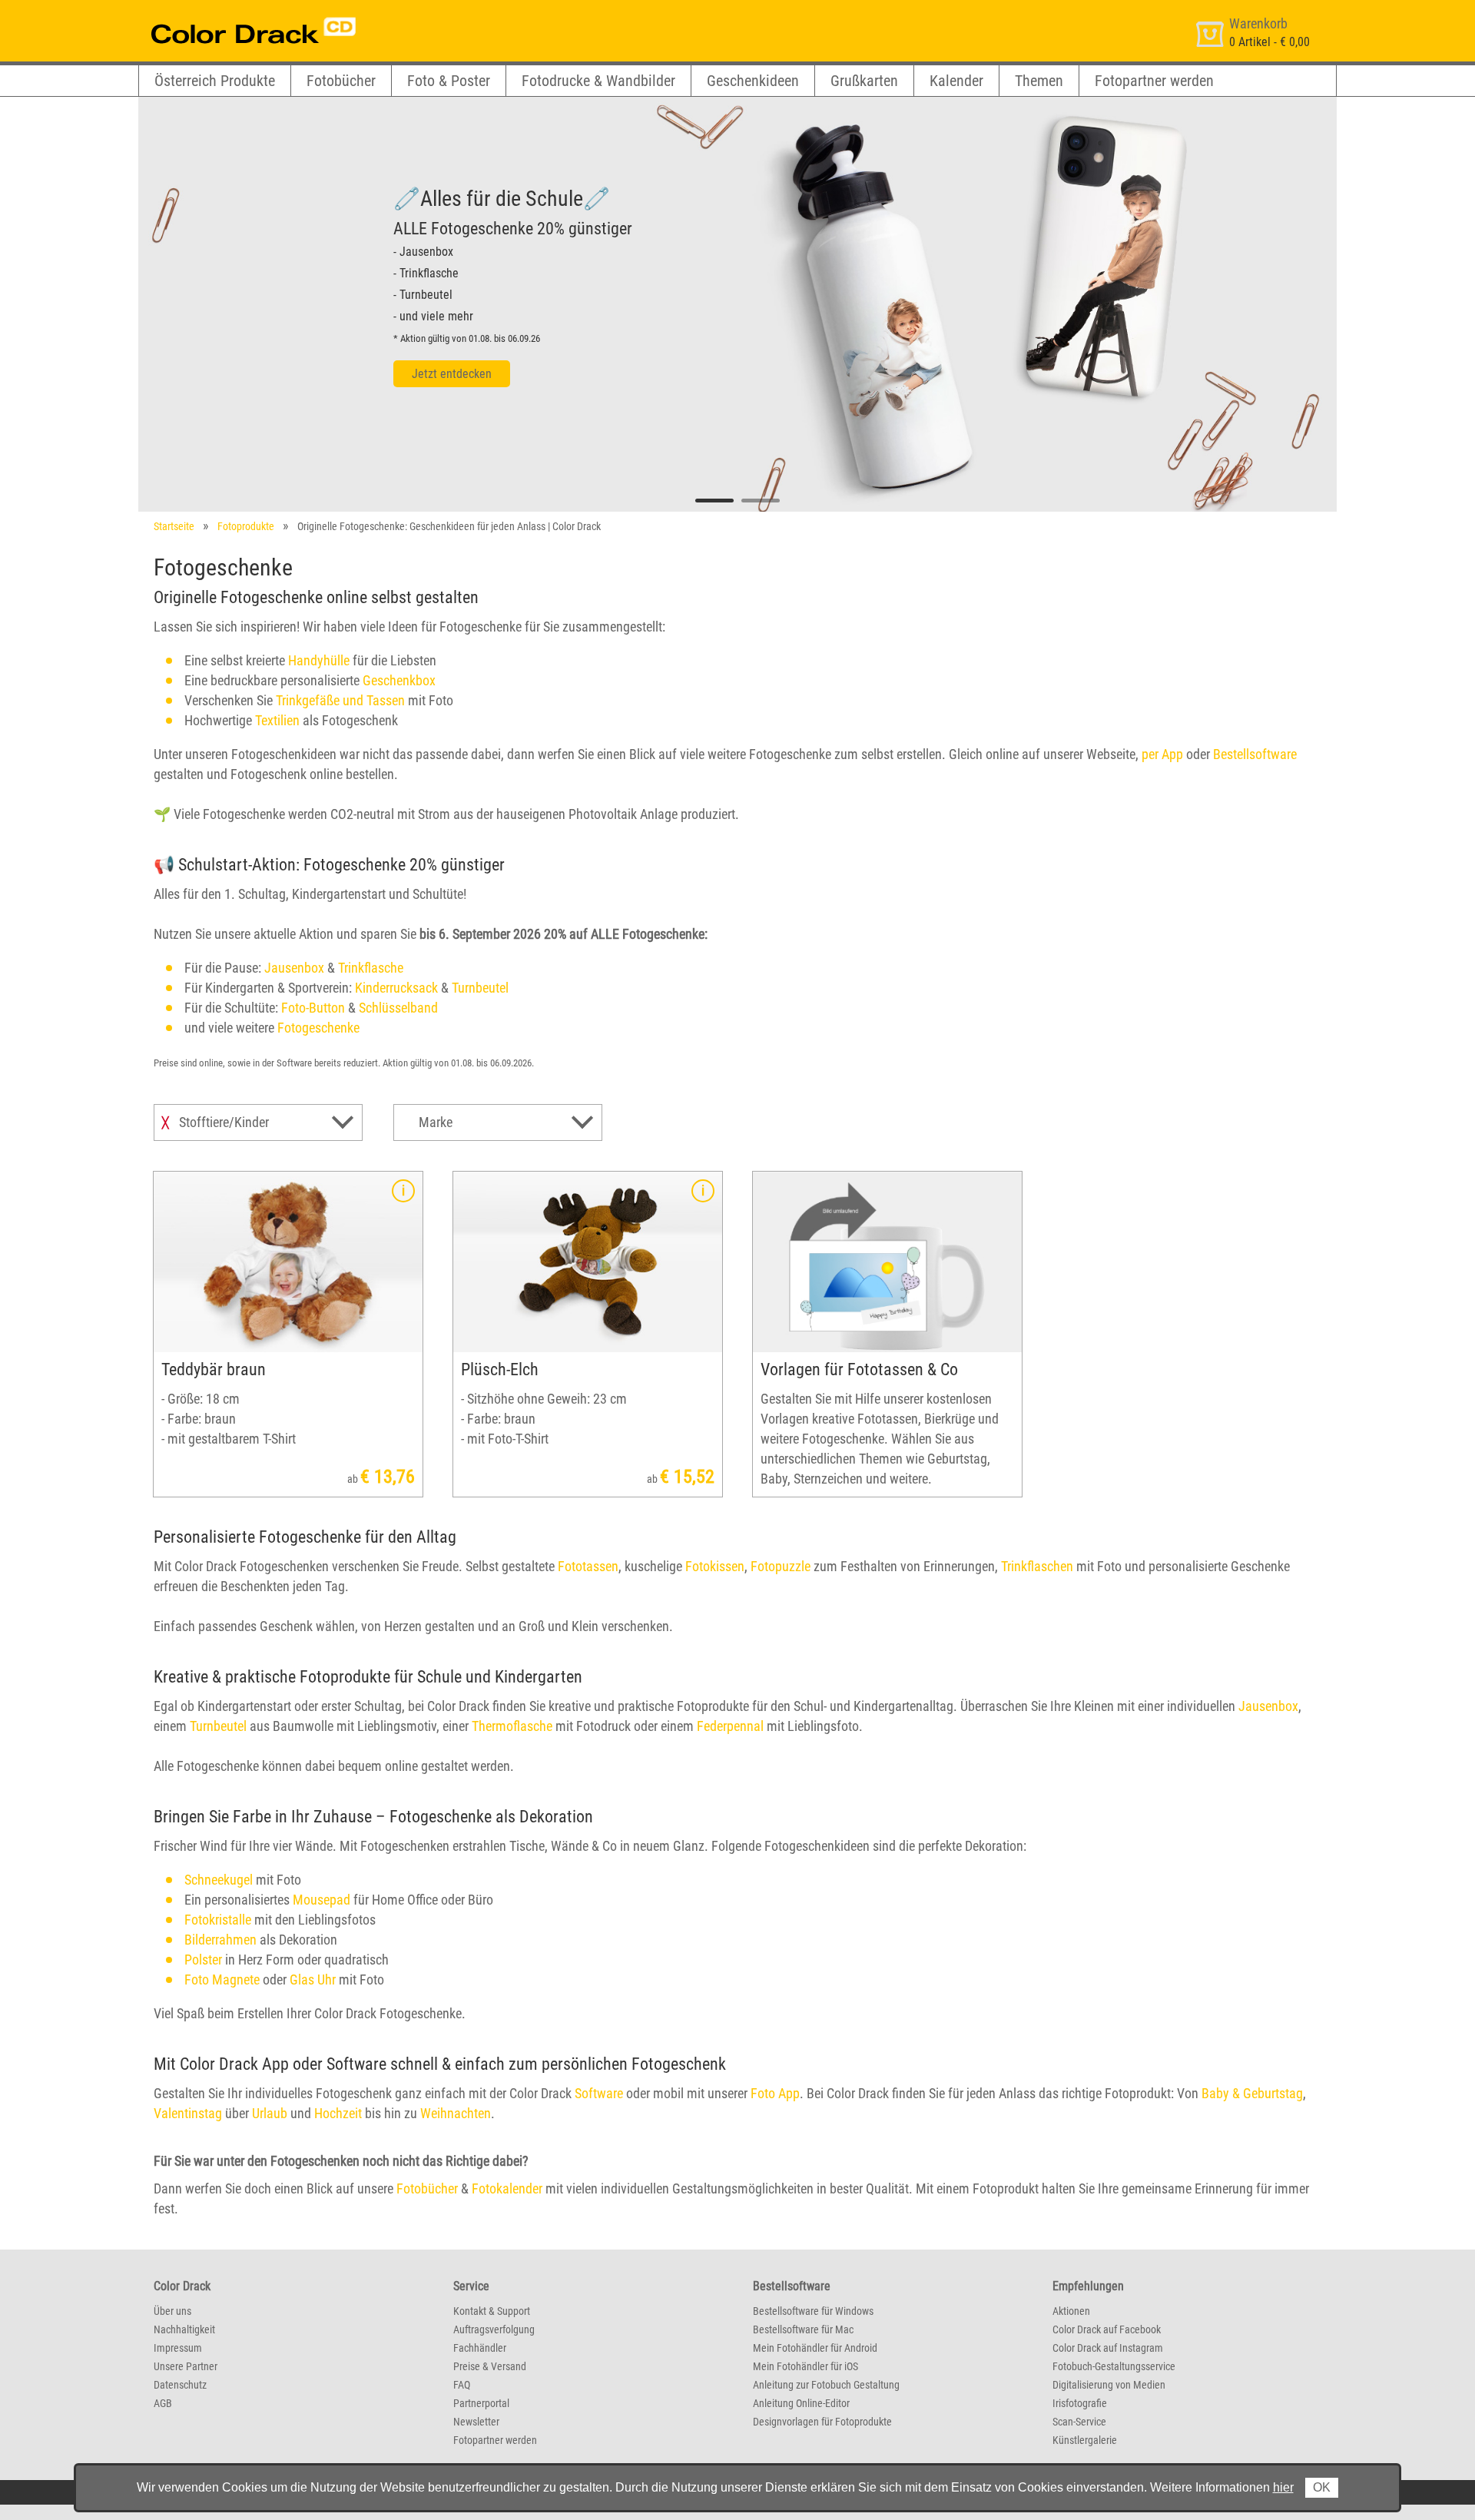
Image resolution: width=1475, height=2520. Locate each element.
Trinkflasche (371, 968)
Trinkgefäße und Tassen (340, 700)
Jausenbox (294, 968)
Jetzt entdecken (452, 374)
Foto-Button (313, 1008)
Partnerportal (481, 2403)
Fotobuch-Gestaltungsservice (1114, 2366)
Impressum (178, 2348)
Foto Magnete (222, 1980)
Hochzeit (338, 2113)
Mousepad (322, 1900)
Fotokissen (715, 1566)
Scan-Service (1079, 2422)
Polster (203, 1960)
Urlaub (270, 2113)
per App (1162, 754)
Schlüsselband (398, 1008)
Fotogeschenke (318, 1028)
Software (599, 2093)
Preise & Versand (490, 2366)
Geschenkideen (753, 81)
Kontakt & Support (492, 2311)
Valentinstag (188, 2113)
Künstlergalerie (1085, 2440)
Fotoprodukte (246, 526)
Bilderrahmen (220, 1940)
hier (1283, 2487)
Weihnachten (456, 2113)
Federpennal (730, 1726)
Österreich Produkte (215, 81)
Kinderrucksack (396, 988)
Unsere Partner (186, 2366)
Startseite (174, 526)
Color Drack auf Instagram (1108, 2348)
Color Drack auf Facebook (1107, 2329)
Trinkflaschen (1037, 1566)
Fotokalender (507, 2188)
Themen (1039, 81)
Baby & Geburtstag (1252, 2093)
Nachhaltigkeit (184, 2329)
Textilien (277, 720)
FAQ (462, 2385)
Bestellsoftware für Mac (803, 2329)
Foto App (775, 2093)
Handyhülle (319, 660)
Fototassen (588, 1566)
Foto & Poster (449, 81)
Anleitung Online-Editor (801, 2403)
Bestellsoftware (1255, 754)
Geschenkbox (399, 680)
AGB (163, 2403)
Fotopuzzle (781, 1566)
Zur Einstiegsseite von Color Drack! (225, 14)
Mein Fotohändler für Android (815, 2348)
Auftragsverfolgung (494, 2329)
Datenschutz (180, 2385)
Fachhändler (480, 2348)
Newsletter (476, 2422)
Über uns (172, 2311)
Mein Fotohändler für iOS (805, 2366)
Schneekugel (219, 1880)
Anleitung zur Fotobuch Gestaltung (826, 2385)
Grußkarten (864, 81)
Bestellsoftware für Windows (813, 2311)
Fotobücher (341, 81)
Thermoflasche (512, 1726)
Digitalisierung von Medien (1109, 2385)
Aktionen (1071, 2311)
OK (1322, 2487)
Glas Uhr (313, 1980)
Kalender (956, 81)
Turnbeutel (480, 988)
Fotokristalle (218, 1920)
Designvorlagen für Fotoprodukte (822, 2422)
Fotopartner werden (1154, 81)
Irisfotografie (1080, 2403)
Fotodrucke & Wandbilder (598, 81)
